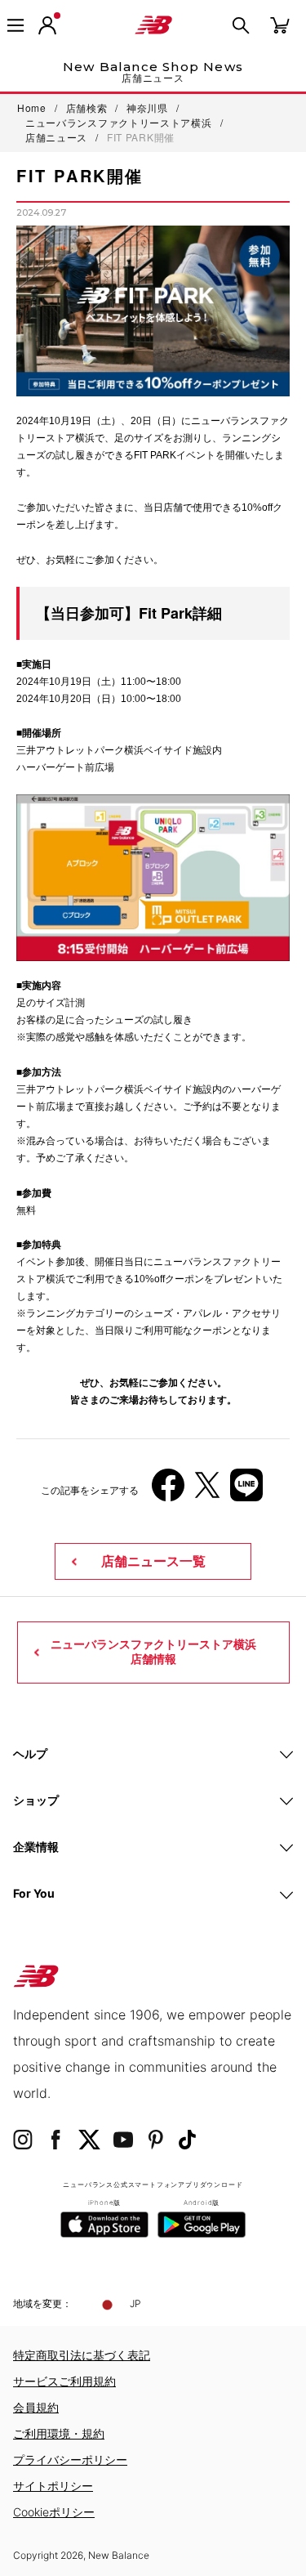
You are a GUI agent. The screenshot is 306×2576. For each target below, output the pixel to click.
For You (34, 1893)
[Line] (246, 1491)
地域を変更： (42, 2303)
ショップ (36, 1800)
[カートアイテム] (280, 24)
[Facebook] (168, 1491)
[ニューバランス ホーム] (153, 25)
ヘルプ (30, 1753)
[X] (207, 1491)
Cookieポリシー (54, 2512)
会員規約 (36, 2407)
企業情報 (36, 1847)
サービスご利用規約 (64, 2381)
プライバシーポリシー (70, 2460)
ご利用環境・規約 (59, 2433)
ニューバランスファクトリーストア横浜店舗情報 (153, 1652)
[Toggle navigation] (16, 25)
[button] (47, 25)
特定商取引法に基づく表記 (82, 2355)
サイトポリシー (53, 2486)
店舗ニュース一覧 (153, 1561)
